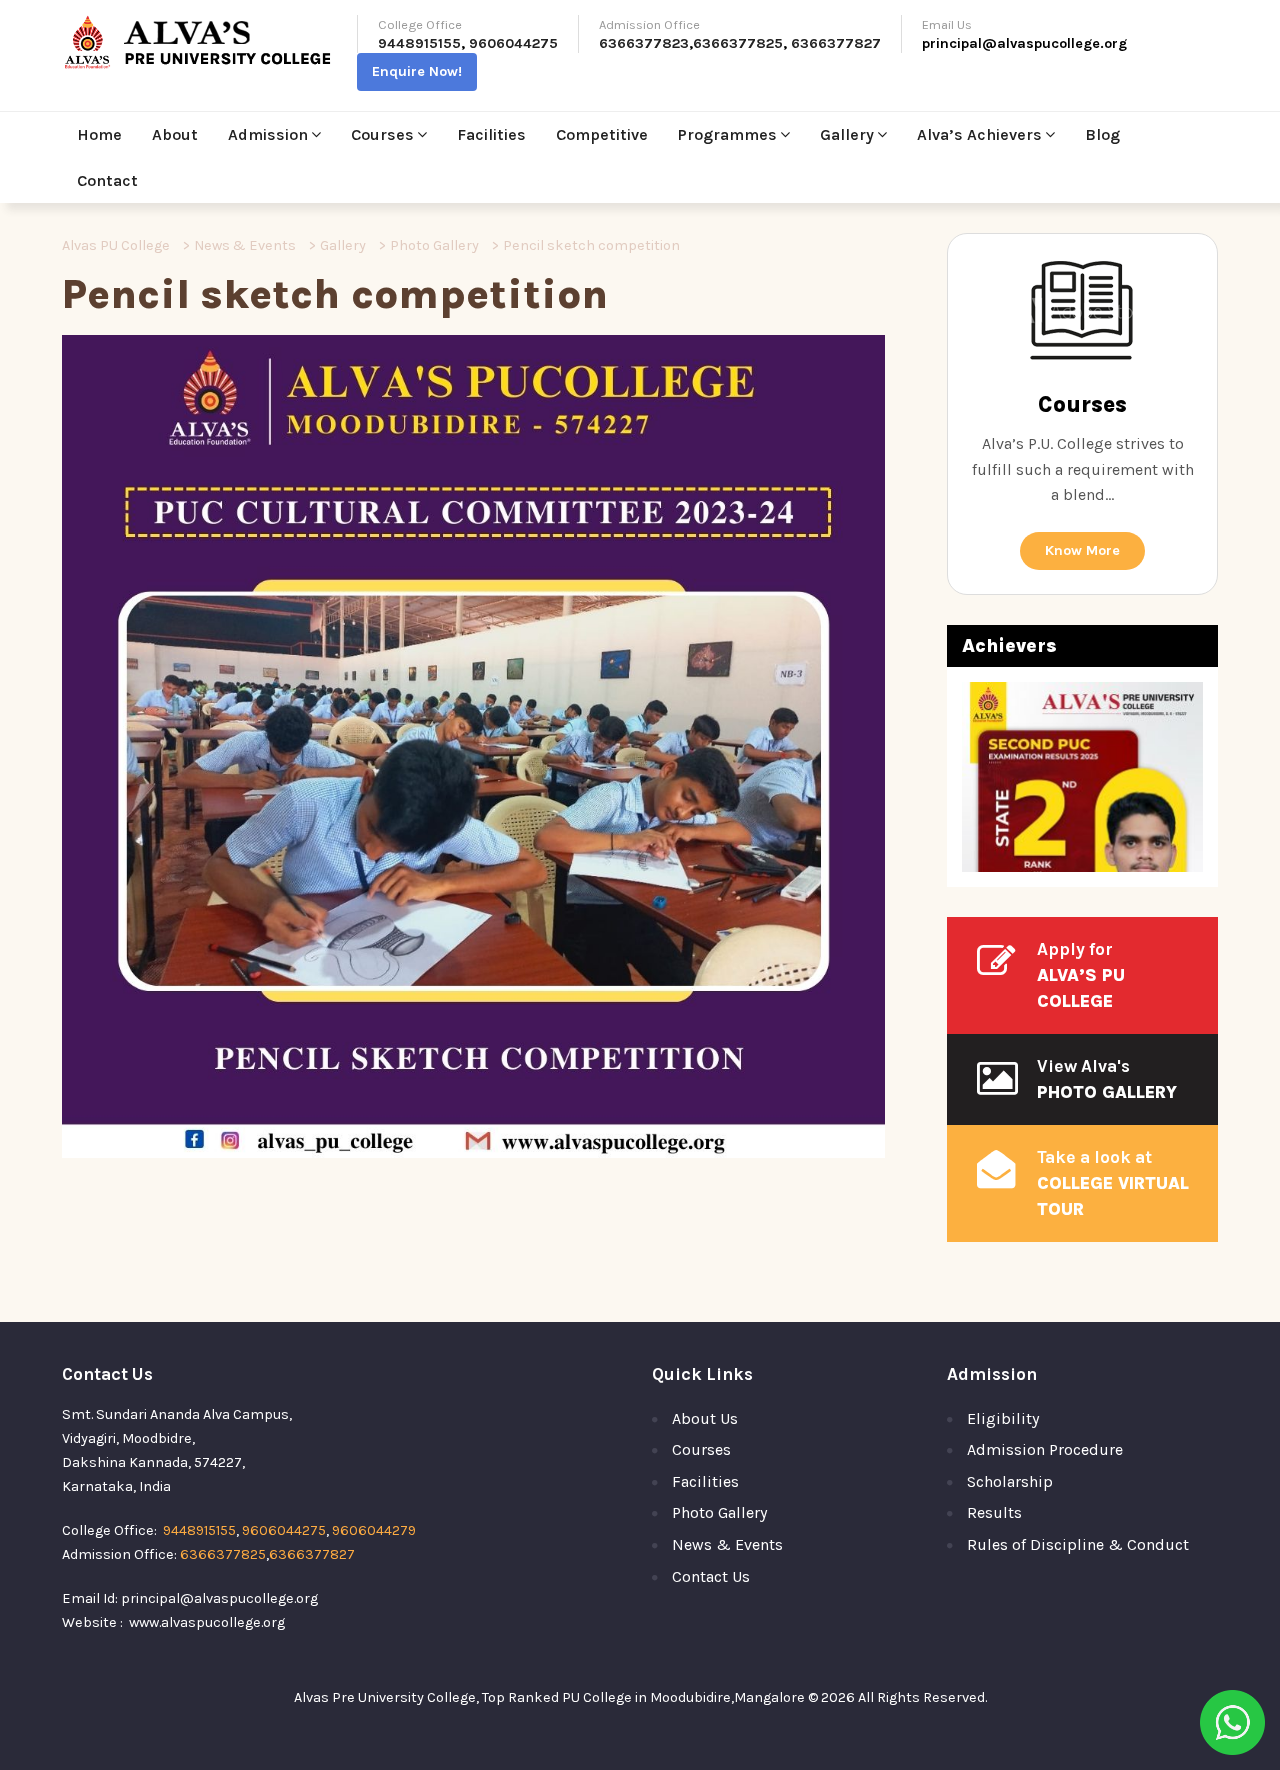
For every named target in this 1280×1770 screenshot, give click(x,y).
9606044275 (513, 43)
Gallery (847, 134)
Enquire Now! (417, 71)
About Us (705, 1418)
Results (994, 1512)
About (175, 134)
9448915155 (419, 43)
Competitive (602, 134)
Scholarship (1010, 1481)
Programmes (727, 134)
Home (99, 134)
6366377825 (738, 43)
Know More (1082, 550)
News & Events (727, 1544)
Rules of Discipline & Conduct (1078, 1544)
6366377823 (644, 43)
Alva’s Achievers (979, 134)
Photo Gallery (719, 1512)
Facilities (491, 134)
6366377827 (836, 43)
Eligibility (1003, 1418)
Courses (382, 134)
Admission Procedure (1045, 1449)
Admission (268, 134)
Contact (107, 180)
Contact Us (711, 1576)
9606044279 (374, 1530)
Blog (1102, 134)
